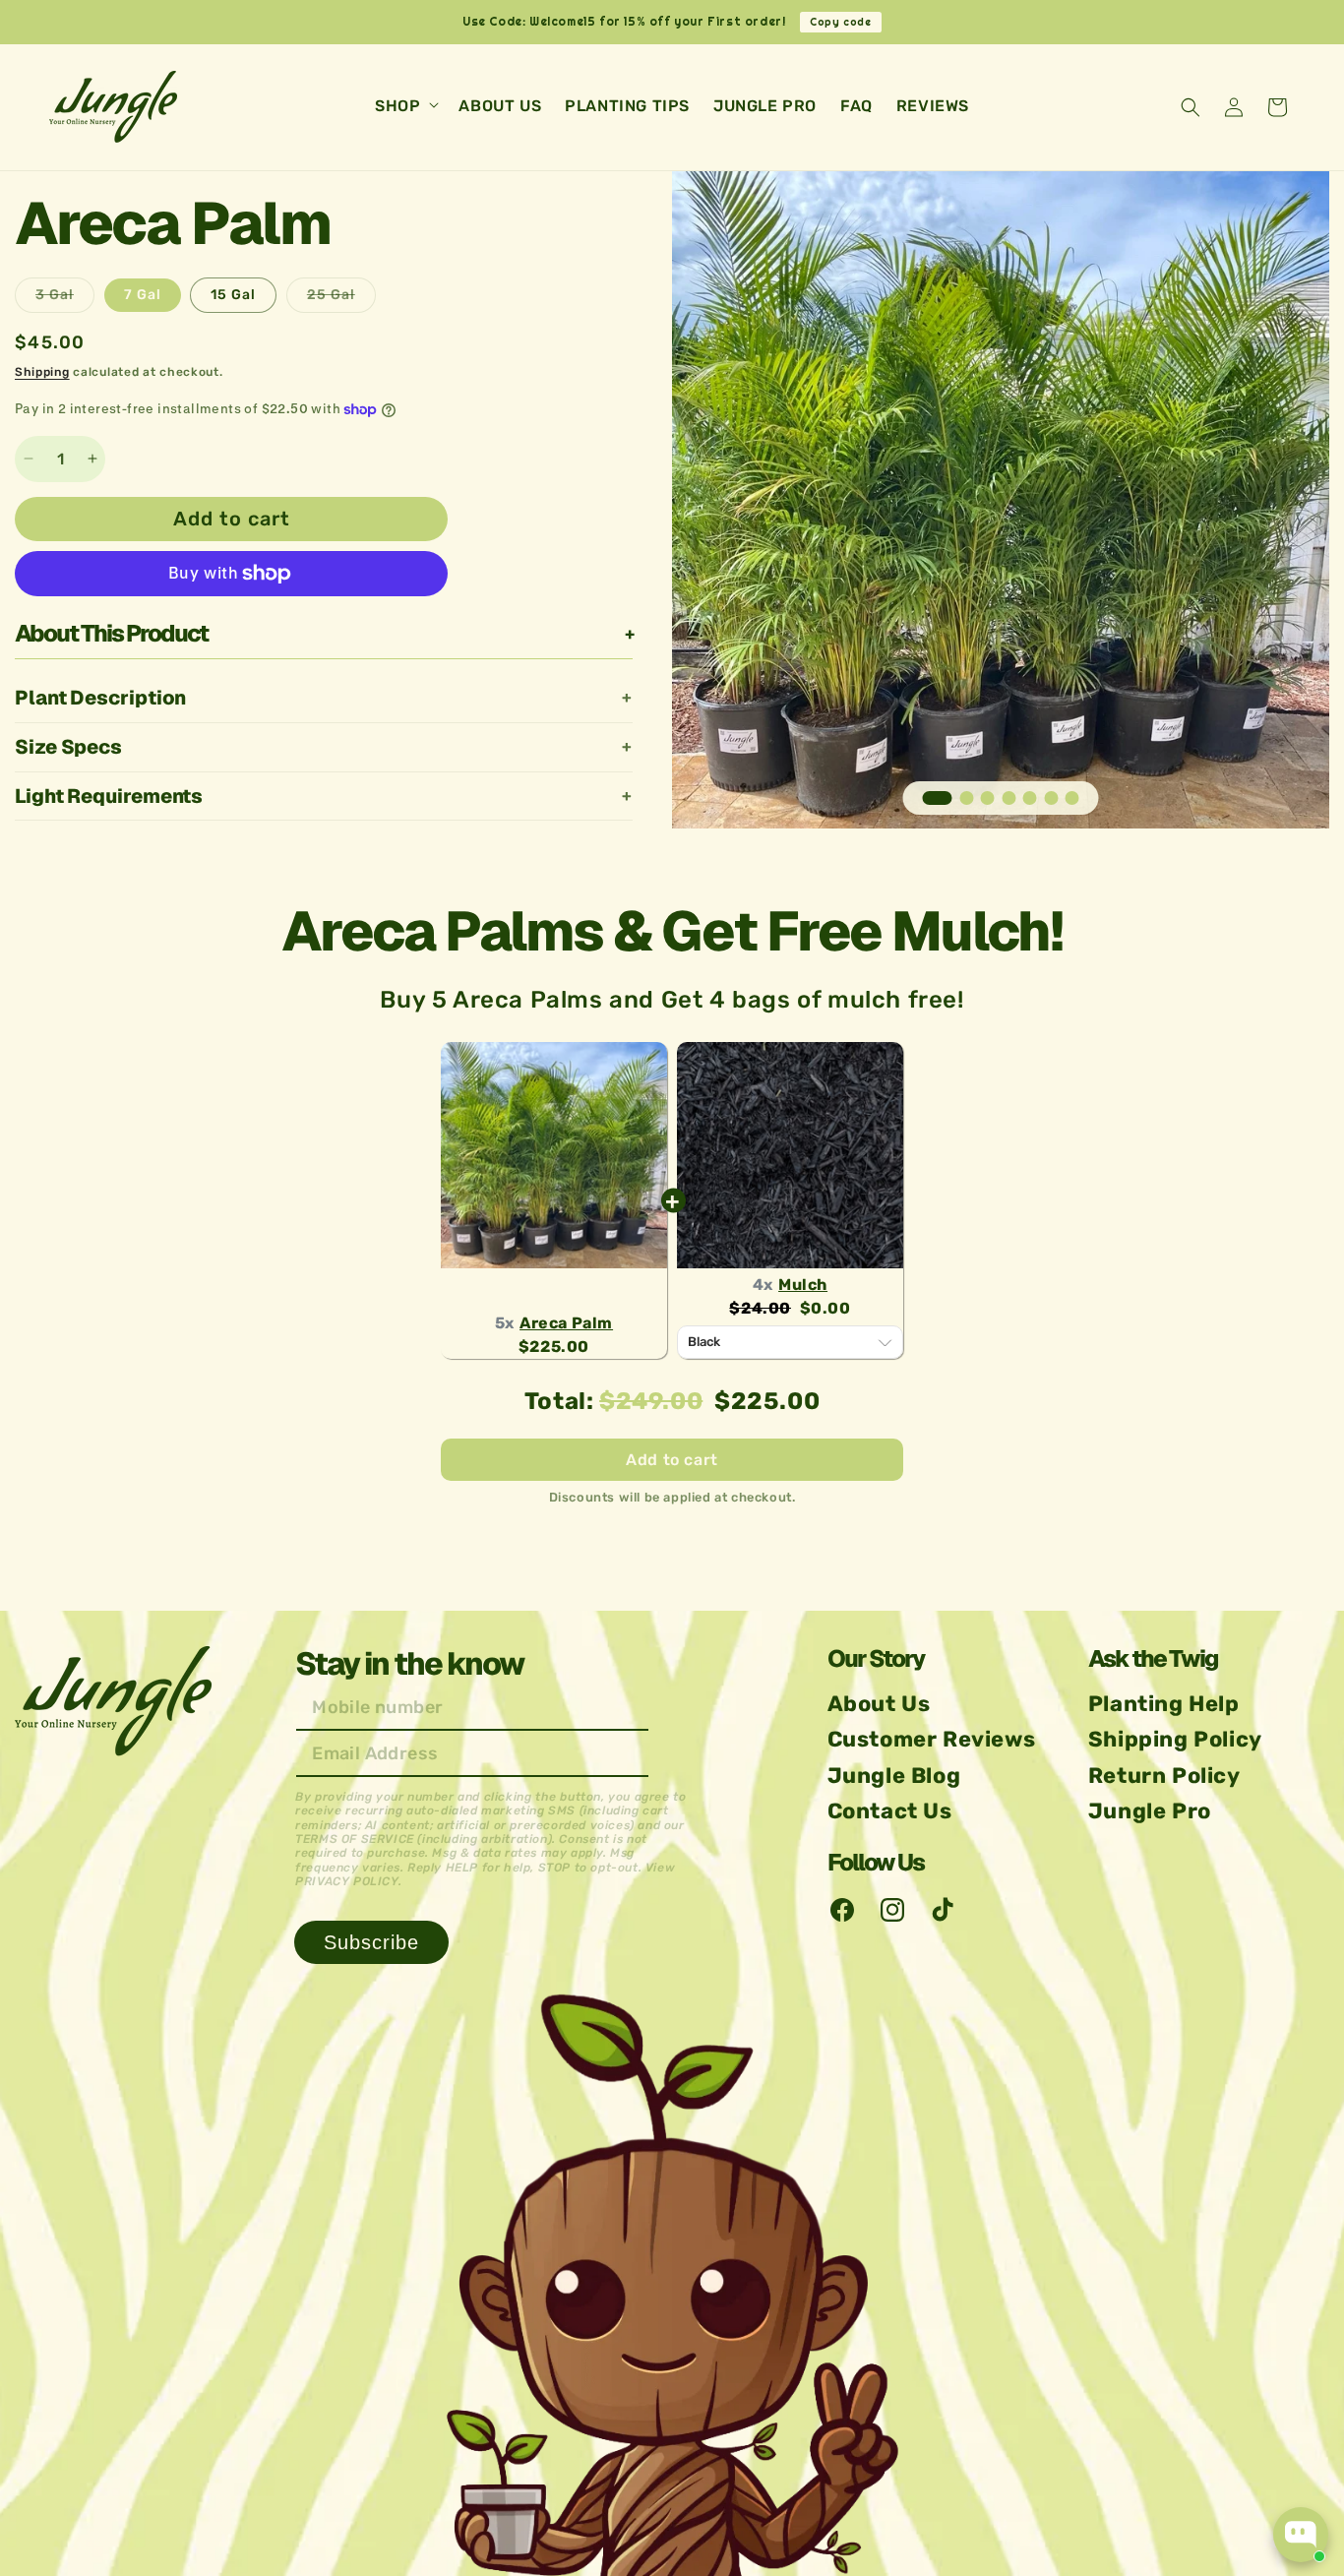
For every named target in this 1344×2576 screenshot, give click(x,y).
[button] (405, 107)
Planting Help (1164, 1704)
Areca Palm (566, 1323)
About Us (879, 1704)
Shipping (42, 372)
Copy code (840, 22)
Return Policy (1164, 1776)
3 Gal (65, 299)
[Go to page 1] (938, 798)
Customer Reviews (932, 1739)
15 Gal (233, 295)
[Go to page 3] (988, 798)
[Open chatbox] (1301, 2535)
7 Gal (143, 295)
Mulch (803, 1285)
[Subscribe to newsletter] (371, 1942)
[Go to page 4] (1008, 798)
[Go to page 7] (1072, 798)
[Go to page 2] (966, 798)
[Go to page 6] (1051, 798)
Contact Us (890, 1811)
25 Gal (341, 299)
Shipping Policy (1175, 1739)
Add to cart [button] (672, 1460)
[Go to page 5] (1030, 798)
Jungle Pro (1150, 1811)
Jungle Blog (894, 1776)
